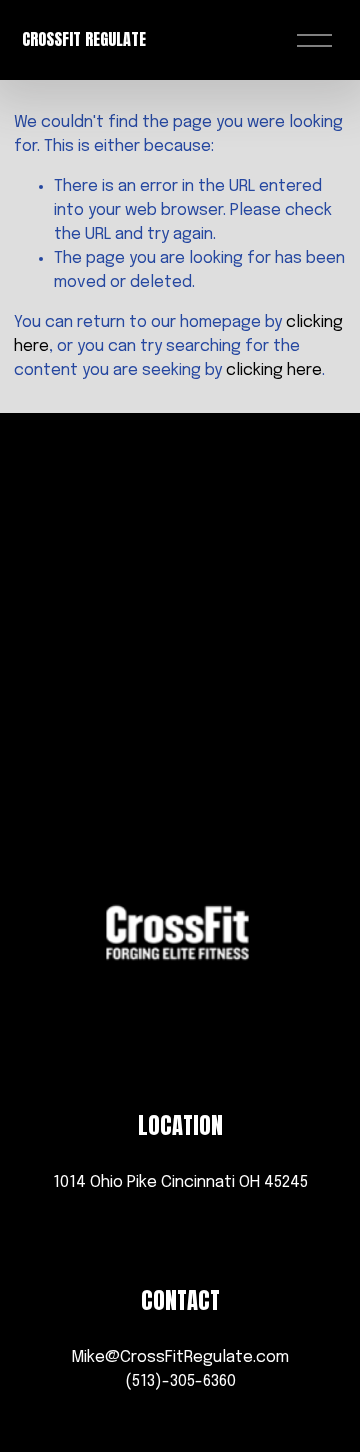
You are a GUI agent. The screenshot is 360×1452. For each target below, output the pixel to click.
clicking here (274, 370)
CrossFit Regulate (84, 39)
